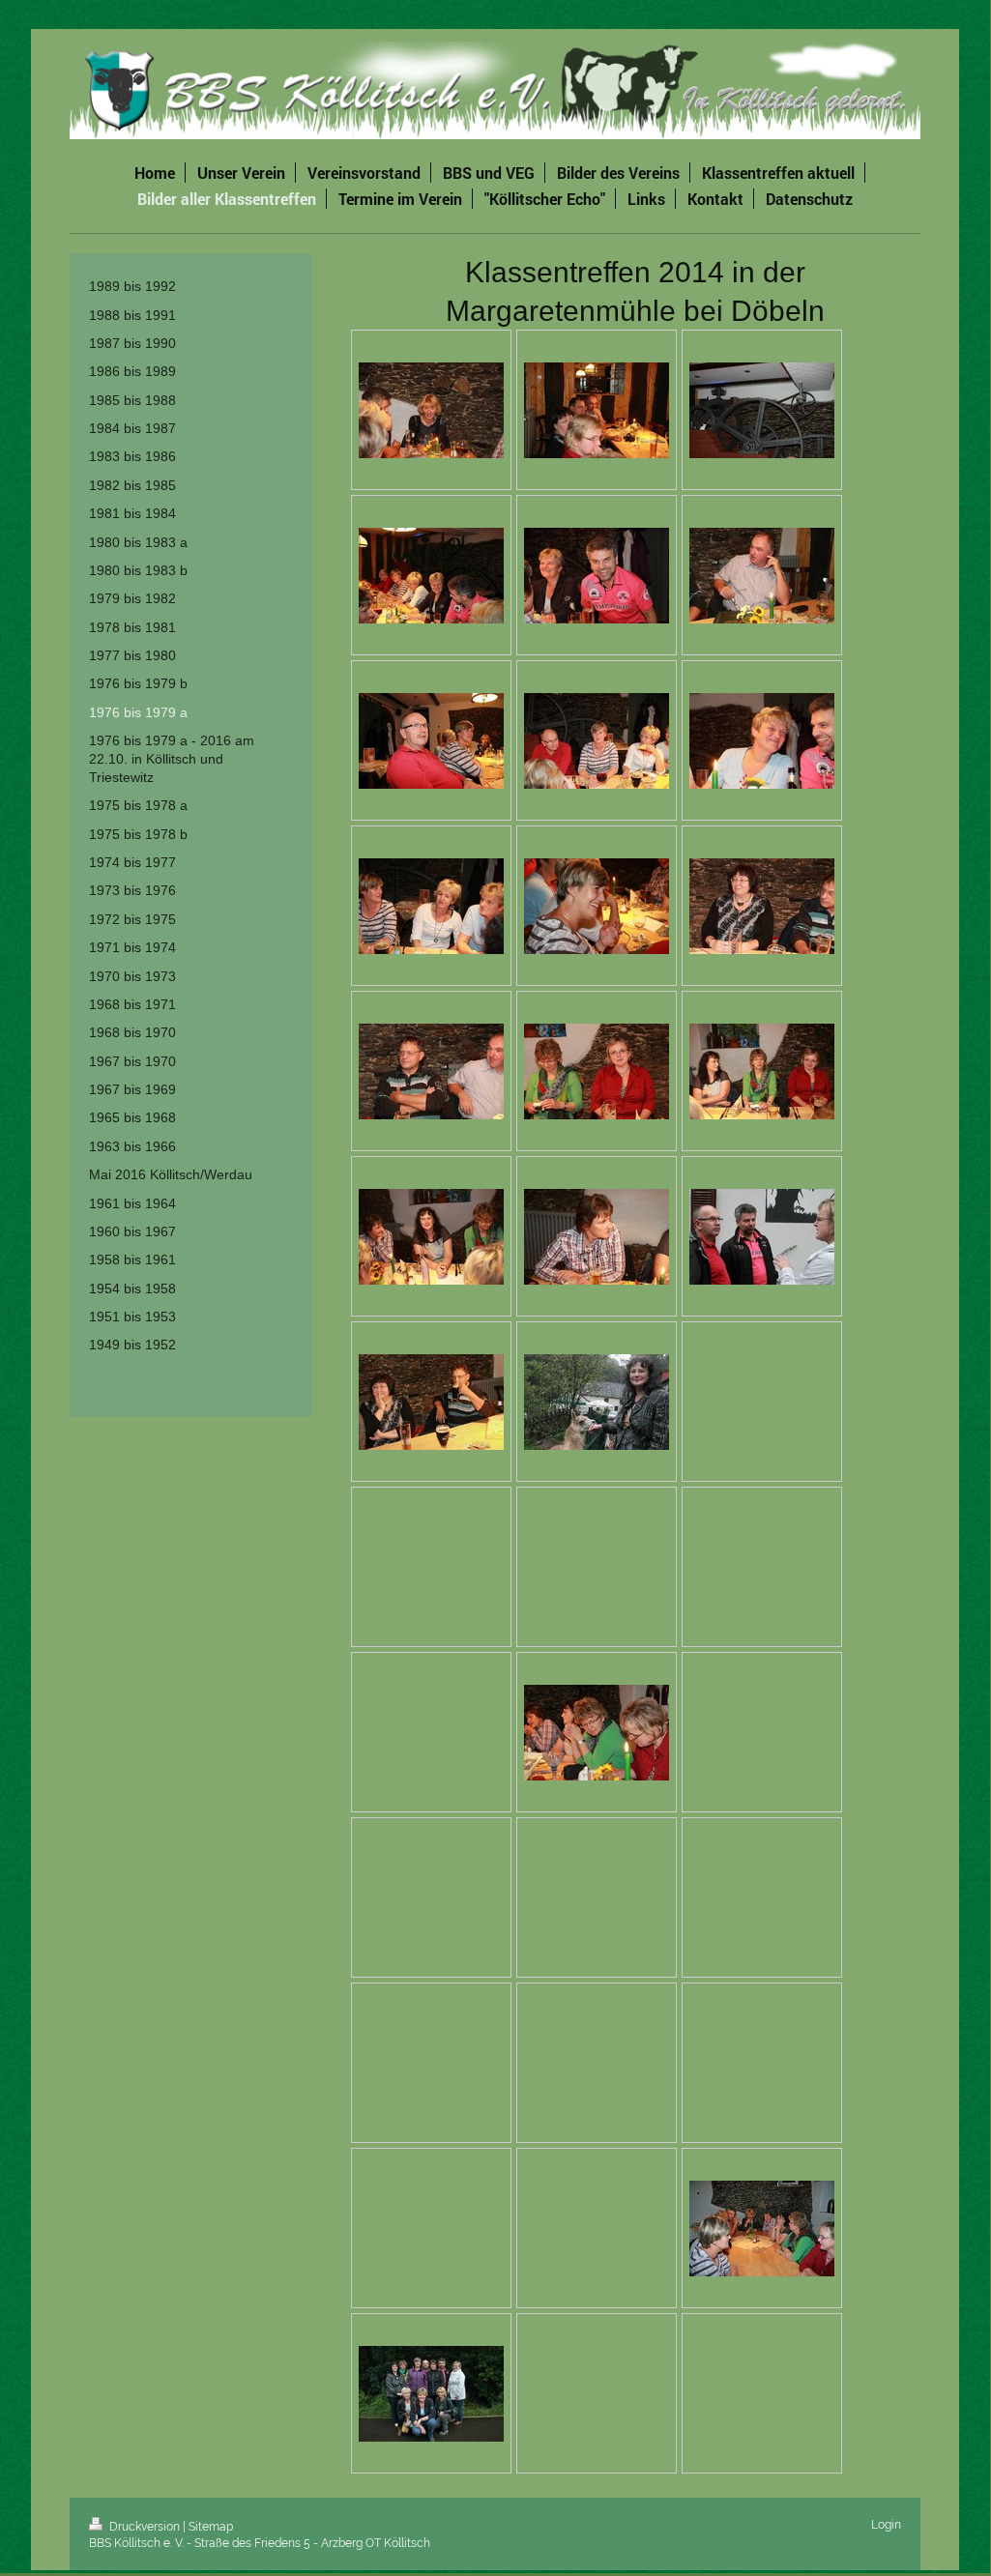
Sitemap (211, 2527)
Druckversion (145, 2527)
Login (886, 2525)
